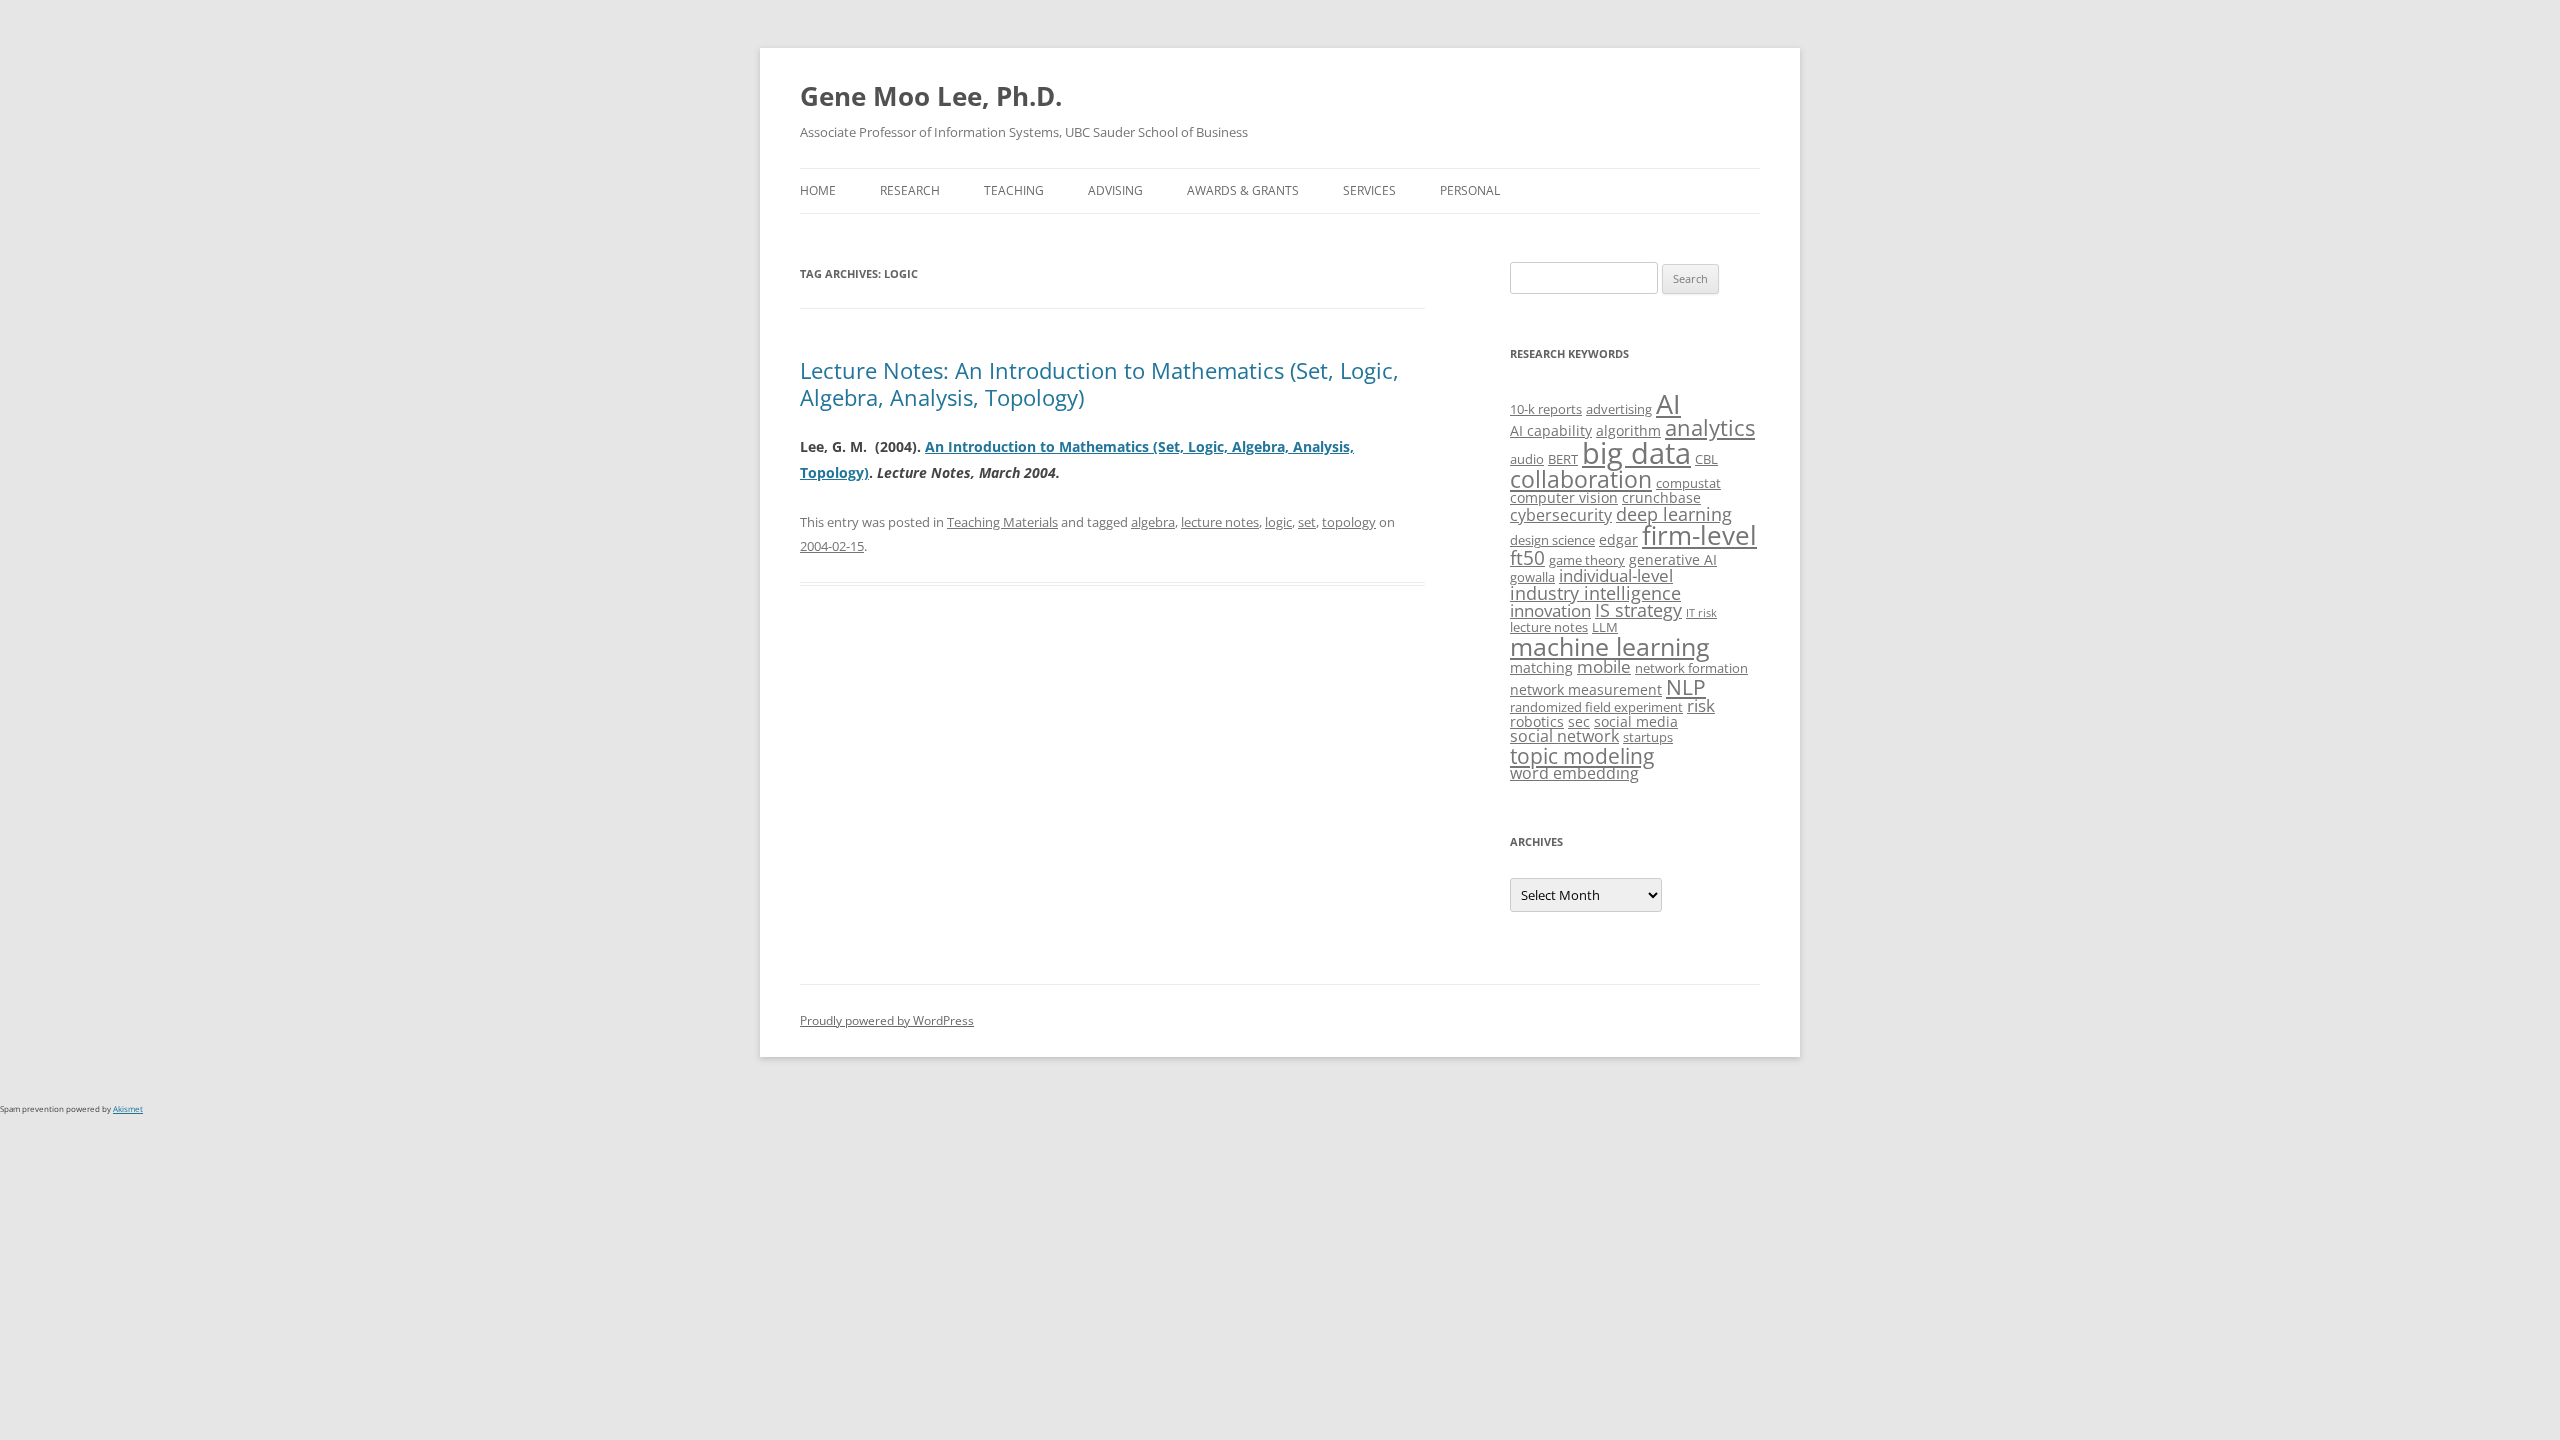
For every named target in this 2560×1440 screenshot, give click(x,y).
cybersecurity (1561, 515)
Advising (1115, 190)
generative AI (1673, 559)
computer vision (1564, 497)
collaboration (1581, 479)
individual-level (1616, 575)
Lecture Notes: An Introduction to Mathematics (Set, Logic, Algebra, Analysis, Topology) (1099, 383)
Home (818, 190)
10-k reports (1546, 409)
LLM (1605, 627)
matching (1541, 667)
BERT (1563, 459)
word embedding (1574, 773)
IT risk (1701, 613)
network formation (1691, 668)
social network (1564, 736)
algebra (1153, 522)
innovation (1550, 610)
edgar (1618, 539)
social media (1636, 721)
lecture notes (1220, 522)
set (1307, 522)
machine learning (1610, 646)
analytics (1710, 427)
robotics (1537, 721)
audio (1527, 459)
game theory (1587, 560)
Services (1369, 190)
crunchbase (1661, 497)
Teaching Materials (1002, 522)
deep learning (1674, 514)
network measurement (1586, 689)
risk (1701, 705)
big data (1636, 453)
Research (910, 190)
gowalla (1532, 577)
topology (1349, 522)
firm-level (1699, 535)
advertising (1619, 409)
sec (1579, 721)
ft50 (1527, 557)
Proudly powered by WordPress (887, 1020)
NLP (1686, 686)
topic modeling (1582, 755)
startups (1648, 737)
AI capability (1551, 430)
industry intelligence (1595, 593)
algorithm (1628, 430)
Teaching (1014, 190)
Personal (1470, 190)
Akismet (128, 1108)
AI (1668, 403)
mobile (1604, 666)
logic (1278, 522)
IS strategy (1638, 610)
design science (1552, 540)
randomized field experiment (1596, 707)
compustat (1688, 483)
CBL (1706, 459)
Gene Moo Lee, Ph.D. (931, 96)
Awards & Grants (1243, 190)
